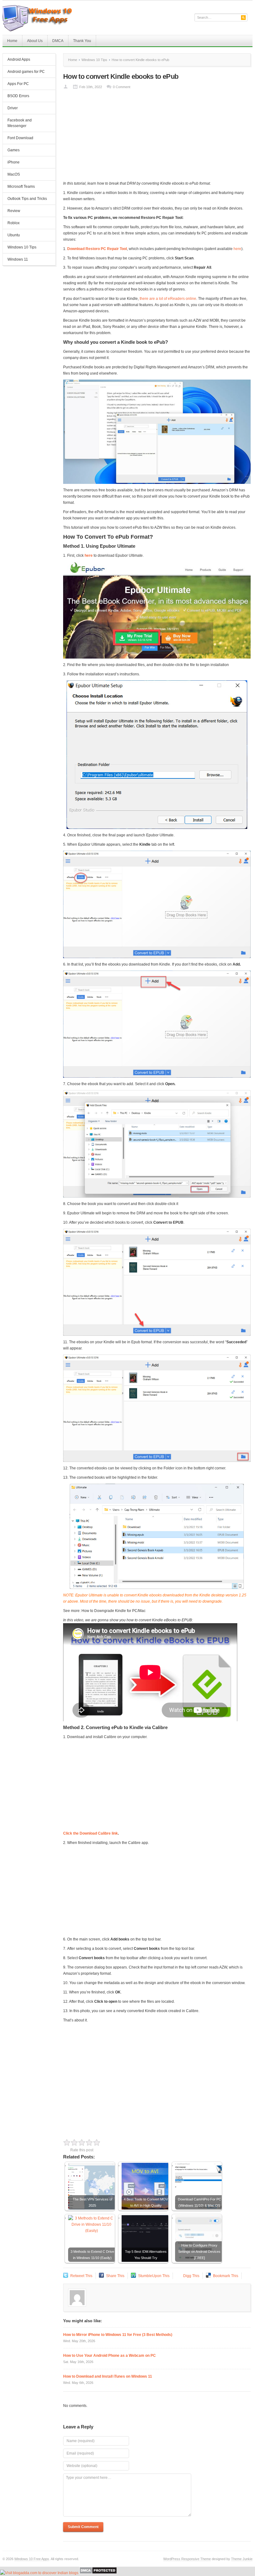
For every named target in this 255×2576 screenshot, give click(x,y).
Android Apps (19, 59)
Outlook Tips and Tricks (27, 199)
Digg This (191, 2276)
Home (12, 41)
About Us (35, 41)
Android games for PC (26, 72)
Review (14, 211)
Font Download (20, 138)
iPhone (14, 162)
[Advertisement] (157, 137)
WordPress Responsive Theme (187, 2559)
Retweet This (81, 2276)
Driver (13, 108)
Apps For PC (16, 84)
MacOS (14, 174)
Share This (115, 2276)
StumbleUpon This (154, 2276)
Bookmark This (226, 2276)
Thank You (82, 41)
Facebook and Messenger (20, 123)
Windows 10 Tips (22, 247)
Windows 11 (18, 259)
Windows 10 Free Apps (32, 2559)
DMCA (58, 41)
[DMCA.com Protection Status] (98, 2573)
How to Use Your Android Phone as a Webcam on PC (109, 2356)
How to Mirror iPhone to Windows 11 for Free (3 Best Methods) (118, 2335)
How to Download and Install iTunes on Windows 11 (108, 2376)
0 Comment (122, 87)
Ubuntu (14, 235)
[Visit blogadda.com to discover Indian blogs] (39, 2573)
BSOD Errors (18, 96)
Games (14, 150)
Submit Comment (83, 2527)
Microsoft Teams (21, 187)
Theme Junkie (242, 2559)
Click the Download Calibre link (90, 1833)
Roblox (14, 223)
